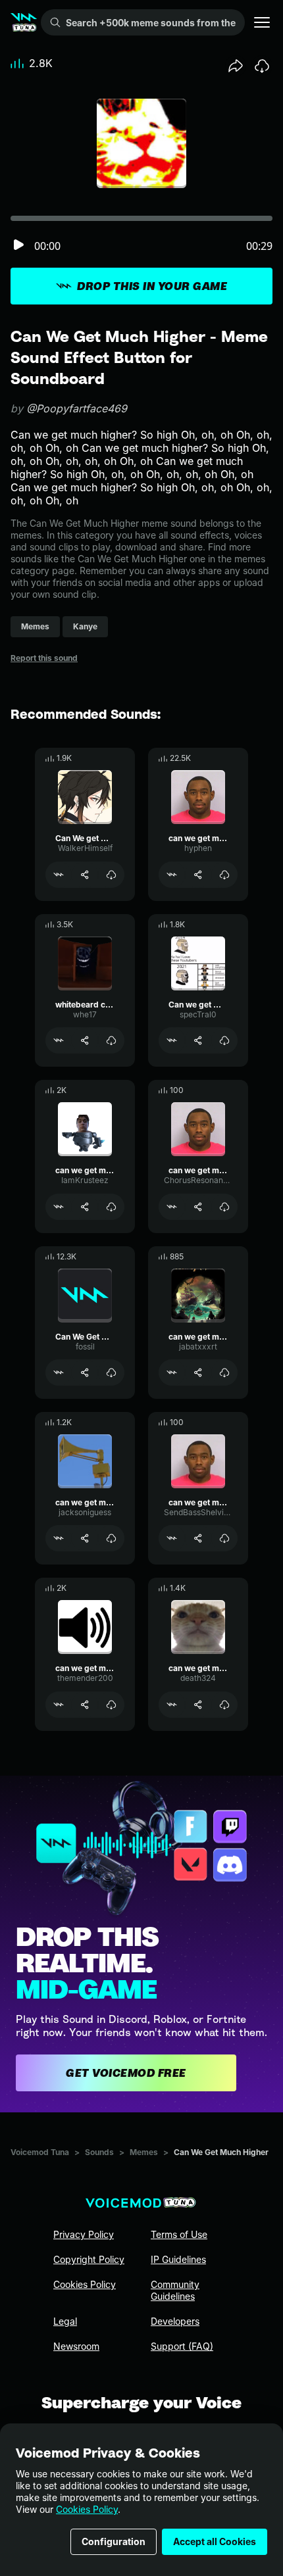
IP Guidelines (178, 2259)
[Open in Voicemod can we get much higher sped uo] (172, 1207)
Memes (144, 2152)
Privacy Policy (84, 2234)
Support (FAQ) (182, 2346)
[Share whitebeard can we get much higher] (85, 1040)
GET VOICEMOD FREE (126, 2073)
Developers (175, 2321)
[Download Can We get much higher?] (111, 875)
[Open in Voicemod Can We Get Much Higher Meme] (59, 1373)
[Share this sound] (236, 66)
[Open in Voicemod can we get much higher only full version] (172, 1373)
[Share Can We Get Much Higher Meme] (85, 1373)
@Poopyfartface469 (77, 408)
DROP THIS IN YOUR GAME (152, 286)
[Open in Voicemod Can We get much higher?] (59, 875)
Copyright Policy (89, 2259)
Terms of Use (179, 2234)
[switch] (18, 246)
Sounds (99, 2152)
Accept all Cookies (215, 2541)
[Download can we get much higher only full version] (224, 1373)
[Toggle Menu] (262, 22)
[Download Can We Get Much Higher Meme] (111, 1373)
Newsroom (76, 2346)
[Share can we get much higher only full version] (198, 1373)
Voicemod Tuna (40, 2152)
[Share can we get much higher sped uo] (198, 1207)
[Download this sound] (262, 66)
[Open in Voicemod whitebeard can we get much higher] (59, 1040)
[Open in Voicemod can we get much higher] (172, 875)
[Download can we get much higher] (224, 875)
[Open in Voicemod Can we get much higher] (172, 1040)
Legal (65, 2321)
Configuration (114, 2541)
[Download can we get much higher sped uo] (224, 1207)
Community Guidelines (175, 2290)
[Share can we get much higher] (198, 875)
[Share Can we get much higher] (198, 1040)
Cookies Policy (87, 2509)
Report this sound (44, 658)
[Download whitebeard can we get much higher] (111, 1040)
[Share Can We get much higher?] (85, 875)
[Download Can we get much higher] (224, 1040)
